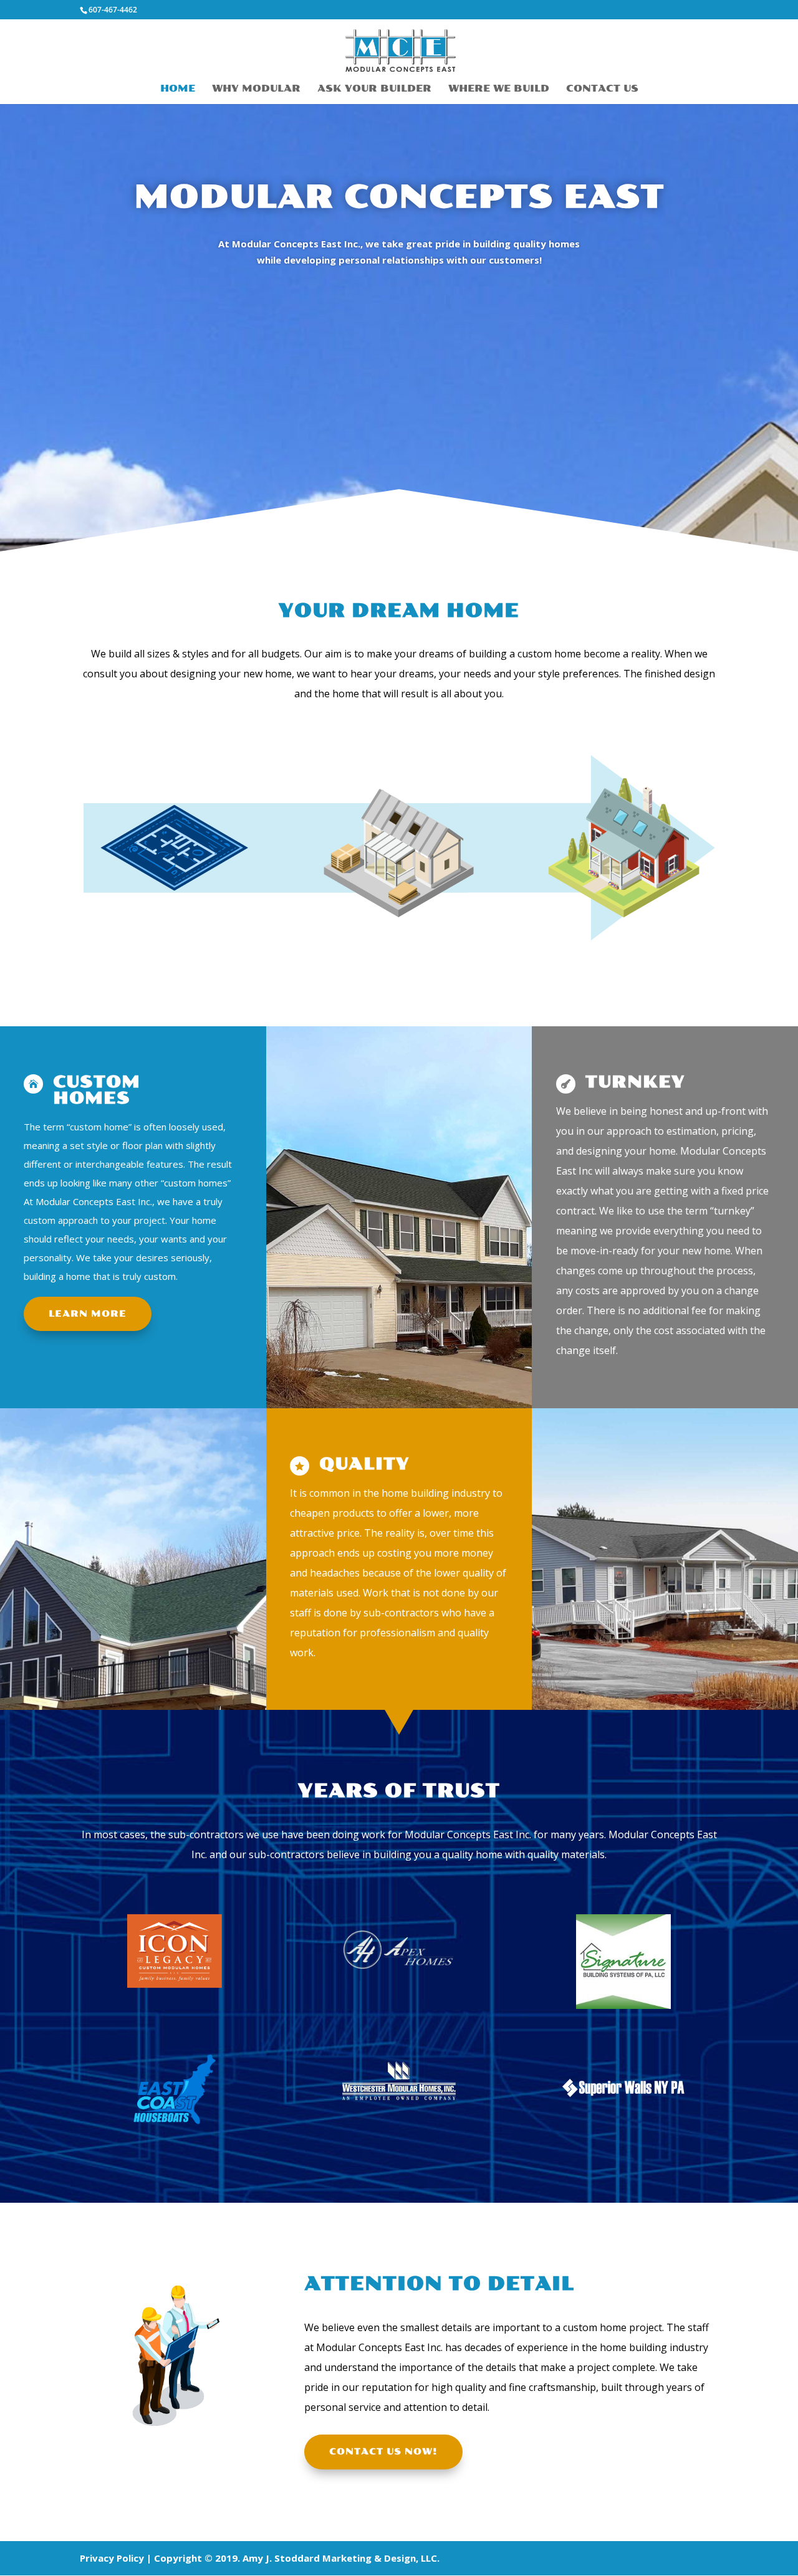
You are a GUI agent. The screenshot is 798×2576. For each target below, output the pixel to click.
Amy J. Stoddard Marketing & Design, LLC (340, 2558)
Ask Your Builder (374, 89)
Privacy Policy (112, 2558)
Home (178, 89)
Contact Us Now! (383, 2452)
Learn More (88, 1314)
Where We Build (499, 89)
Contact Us (602, 89)
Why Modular (256, 89)
